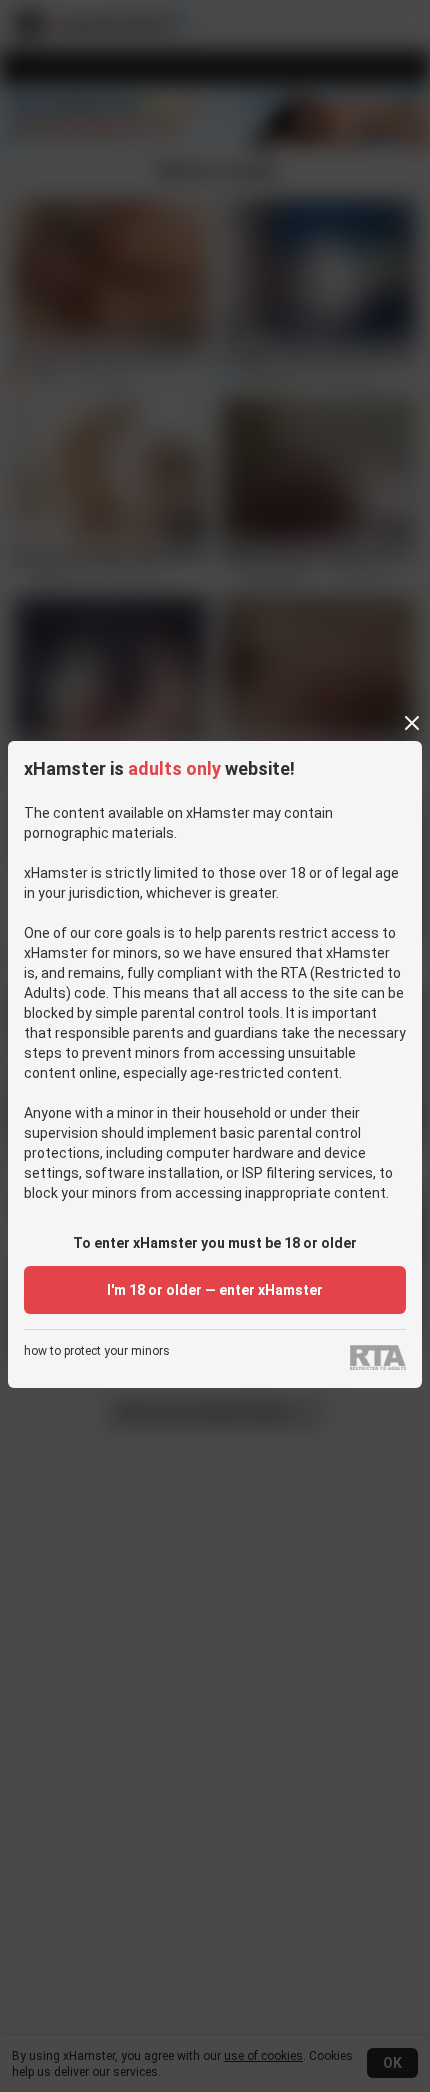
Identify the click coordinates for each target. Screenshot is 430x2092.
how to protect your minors (97, 1351)
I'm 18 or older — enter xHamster (215, 1290)
